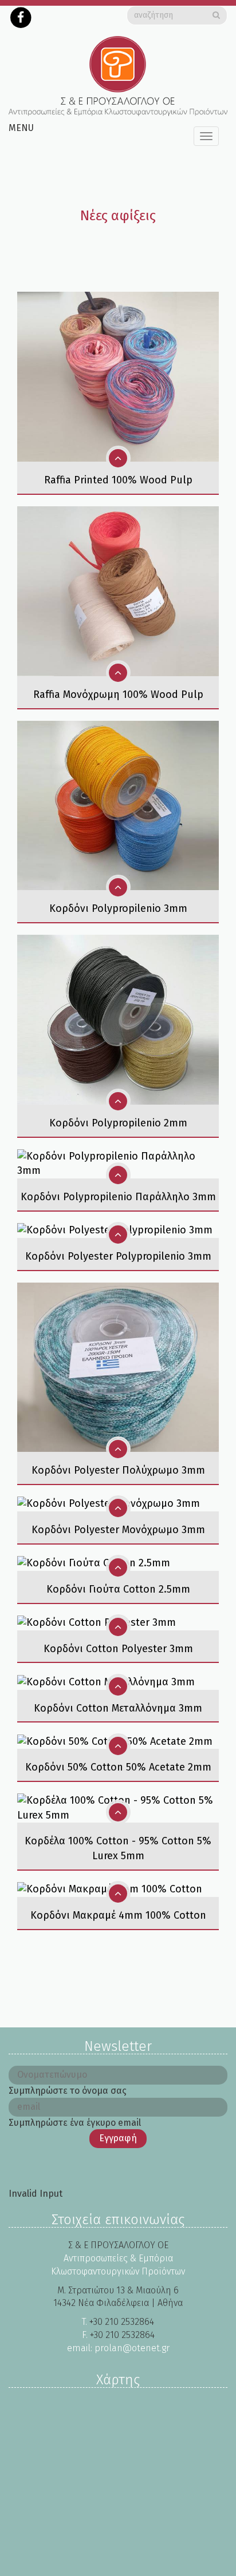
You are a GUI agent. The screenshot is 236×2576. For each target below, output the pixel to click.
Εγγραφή (118, 2138)
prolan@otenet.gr (132, 2348)
